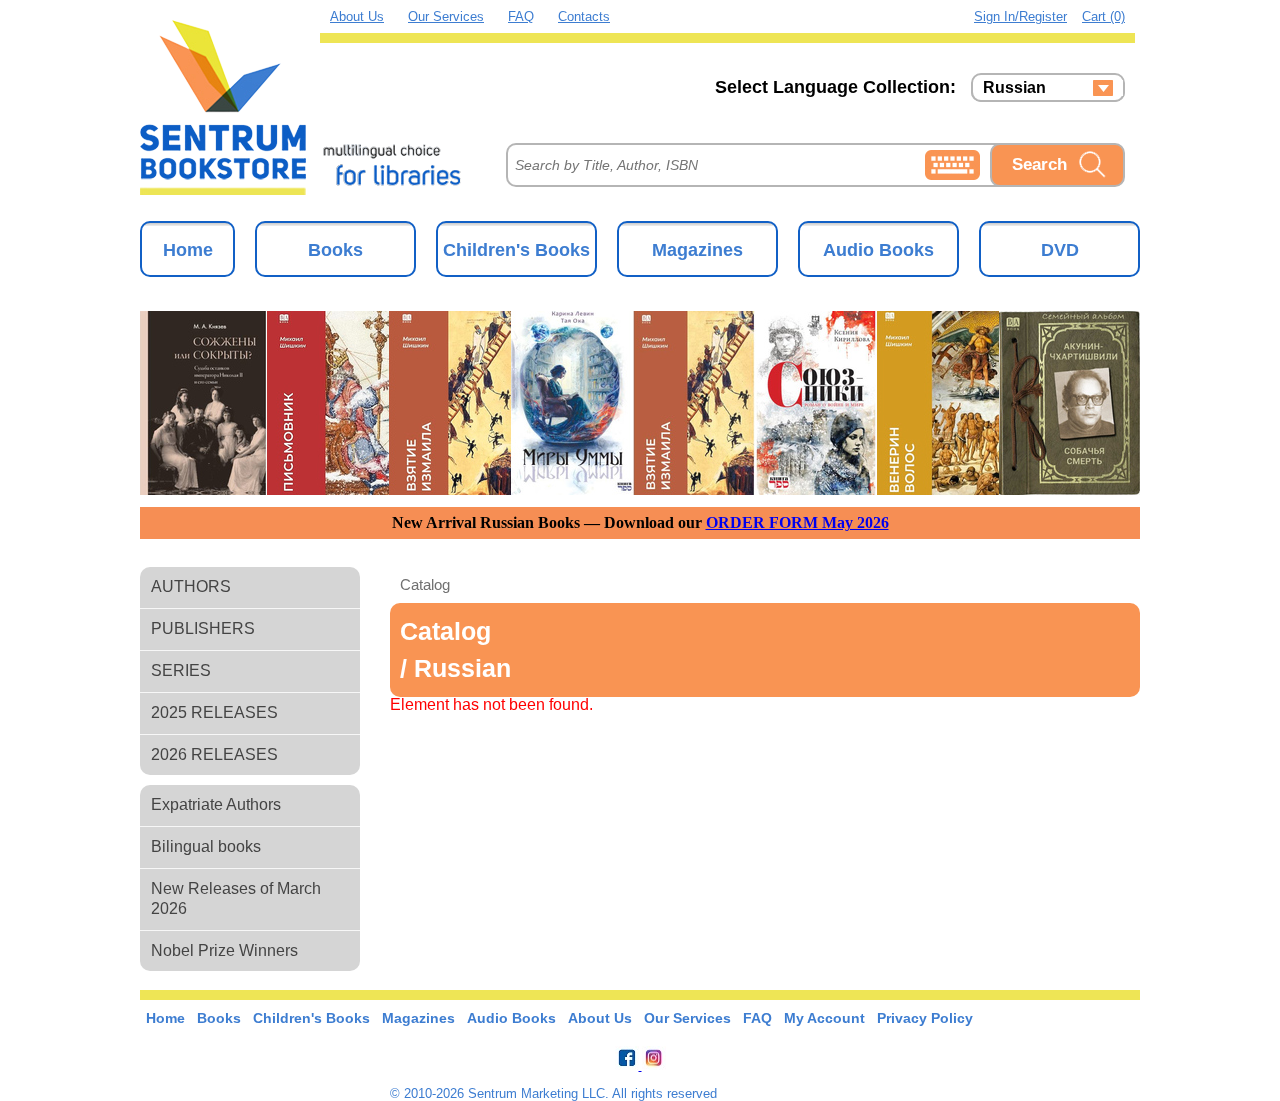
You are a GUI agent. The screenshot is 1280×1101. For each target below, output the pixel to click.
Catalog (425, 584)
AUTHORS (191, 586)
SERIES (181, 670)
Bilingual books (206, 846)
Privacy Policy (925, 1018)
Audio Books (878, 250)
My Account (824, 1018)
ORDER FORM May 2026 (797, 522)
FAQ (521, 16)
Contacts (584, 16)
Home (188, 250)
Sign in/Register (1020, 16)
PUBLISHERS (203, 628)
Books (335, 250)
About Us (357, 16)
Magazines (697, 250)
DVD (1060, 250)
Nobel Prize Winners (224, 950)
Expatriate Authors (216, 804)
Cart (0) (1103, 16)
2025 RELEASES (214, 712)
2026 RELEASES (214, 754)
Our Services (446, 16)
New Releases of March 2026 (236, 898)
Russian (1014, 88)
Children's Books (516, 250)
